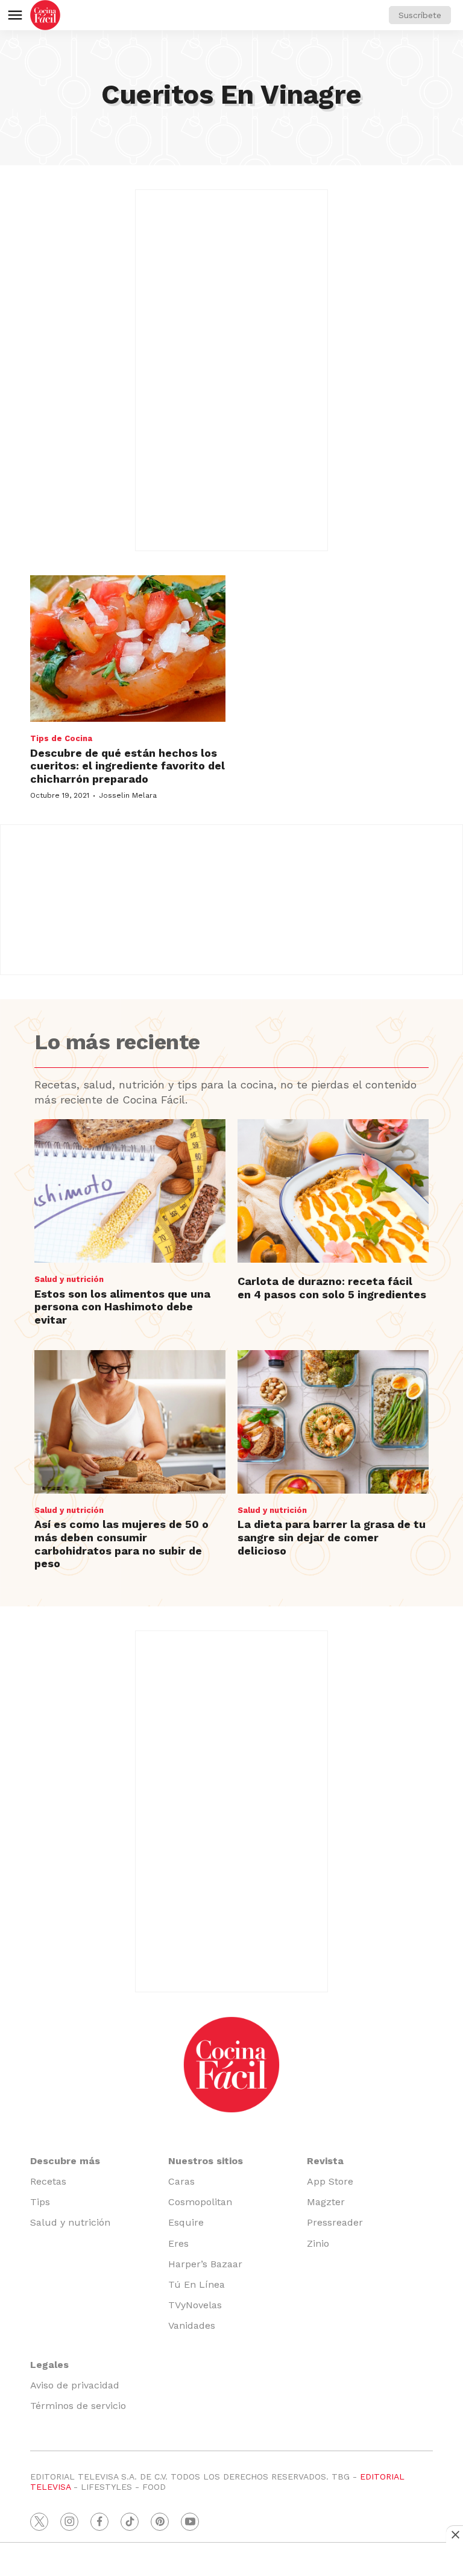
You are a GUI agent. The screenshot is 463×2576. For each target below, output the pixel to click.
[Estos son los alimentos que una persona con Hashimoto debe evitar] (130, 1191)
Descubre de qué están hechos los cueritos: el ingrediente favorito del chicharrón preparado (128, 766)
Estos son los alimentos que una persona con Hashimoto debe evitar (122, 1307)
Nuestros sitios (206, 2161)
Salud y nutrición (69, 1279)
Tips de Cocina (61, 738)
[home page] (45, 15)
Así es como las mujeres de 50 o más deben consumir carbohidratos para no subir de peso (121, 1544)
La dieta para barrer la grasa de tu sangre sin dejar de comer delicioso (332, 1537)
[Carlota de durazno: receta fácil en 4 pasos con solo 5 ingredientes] (333, 1191)
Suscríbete (420, 15)
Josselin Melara (128, 795)
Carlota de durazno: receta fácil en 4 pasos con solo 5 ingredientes (332, 1288)
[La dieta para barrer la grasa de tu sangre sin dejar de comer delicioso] (333, 1422)
